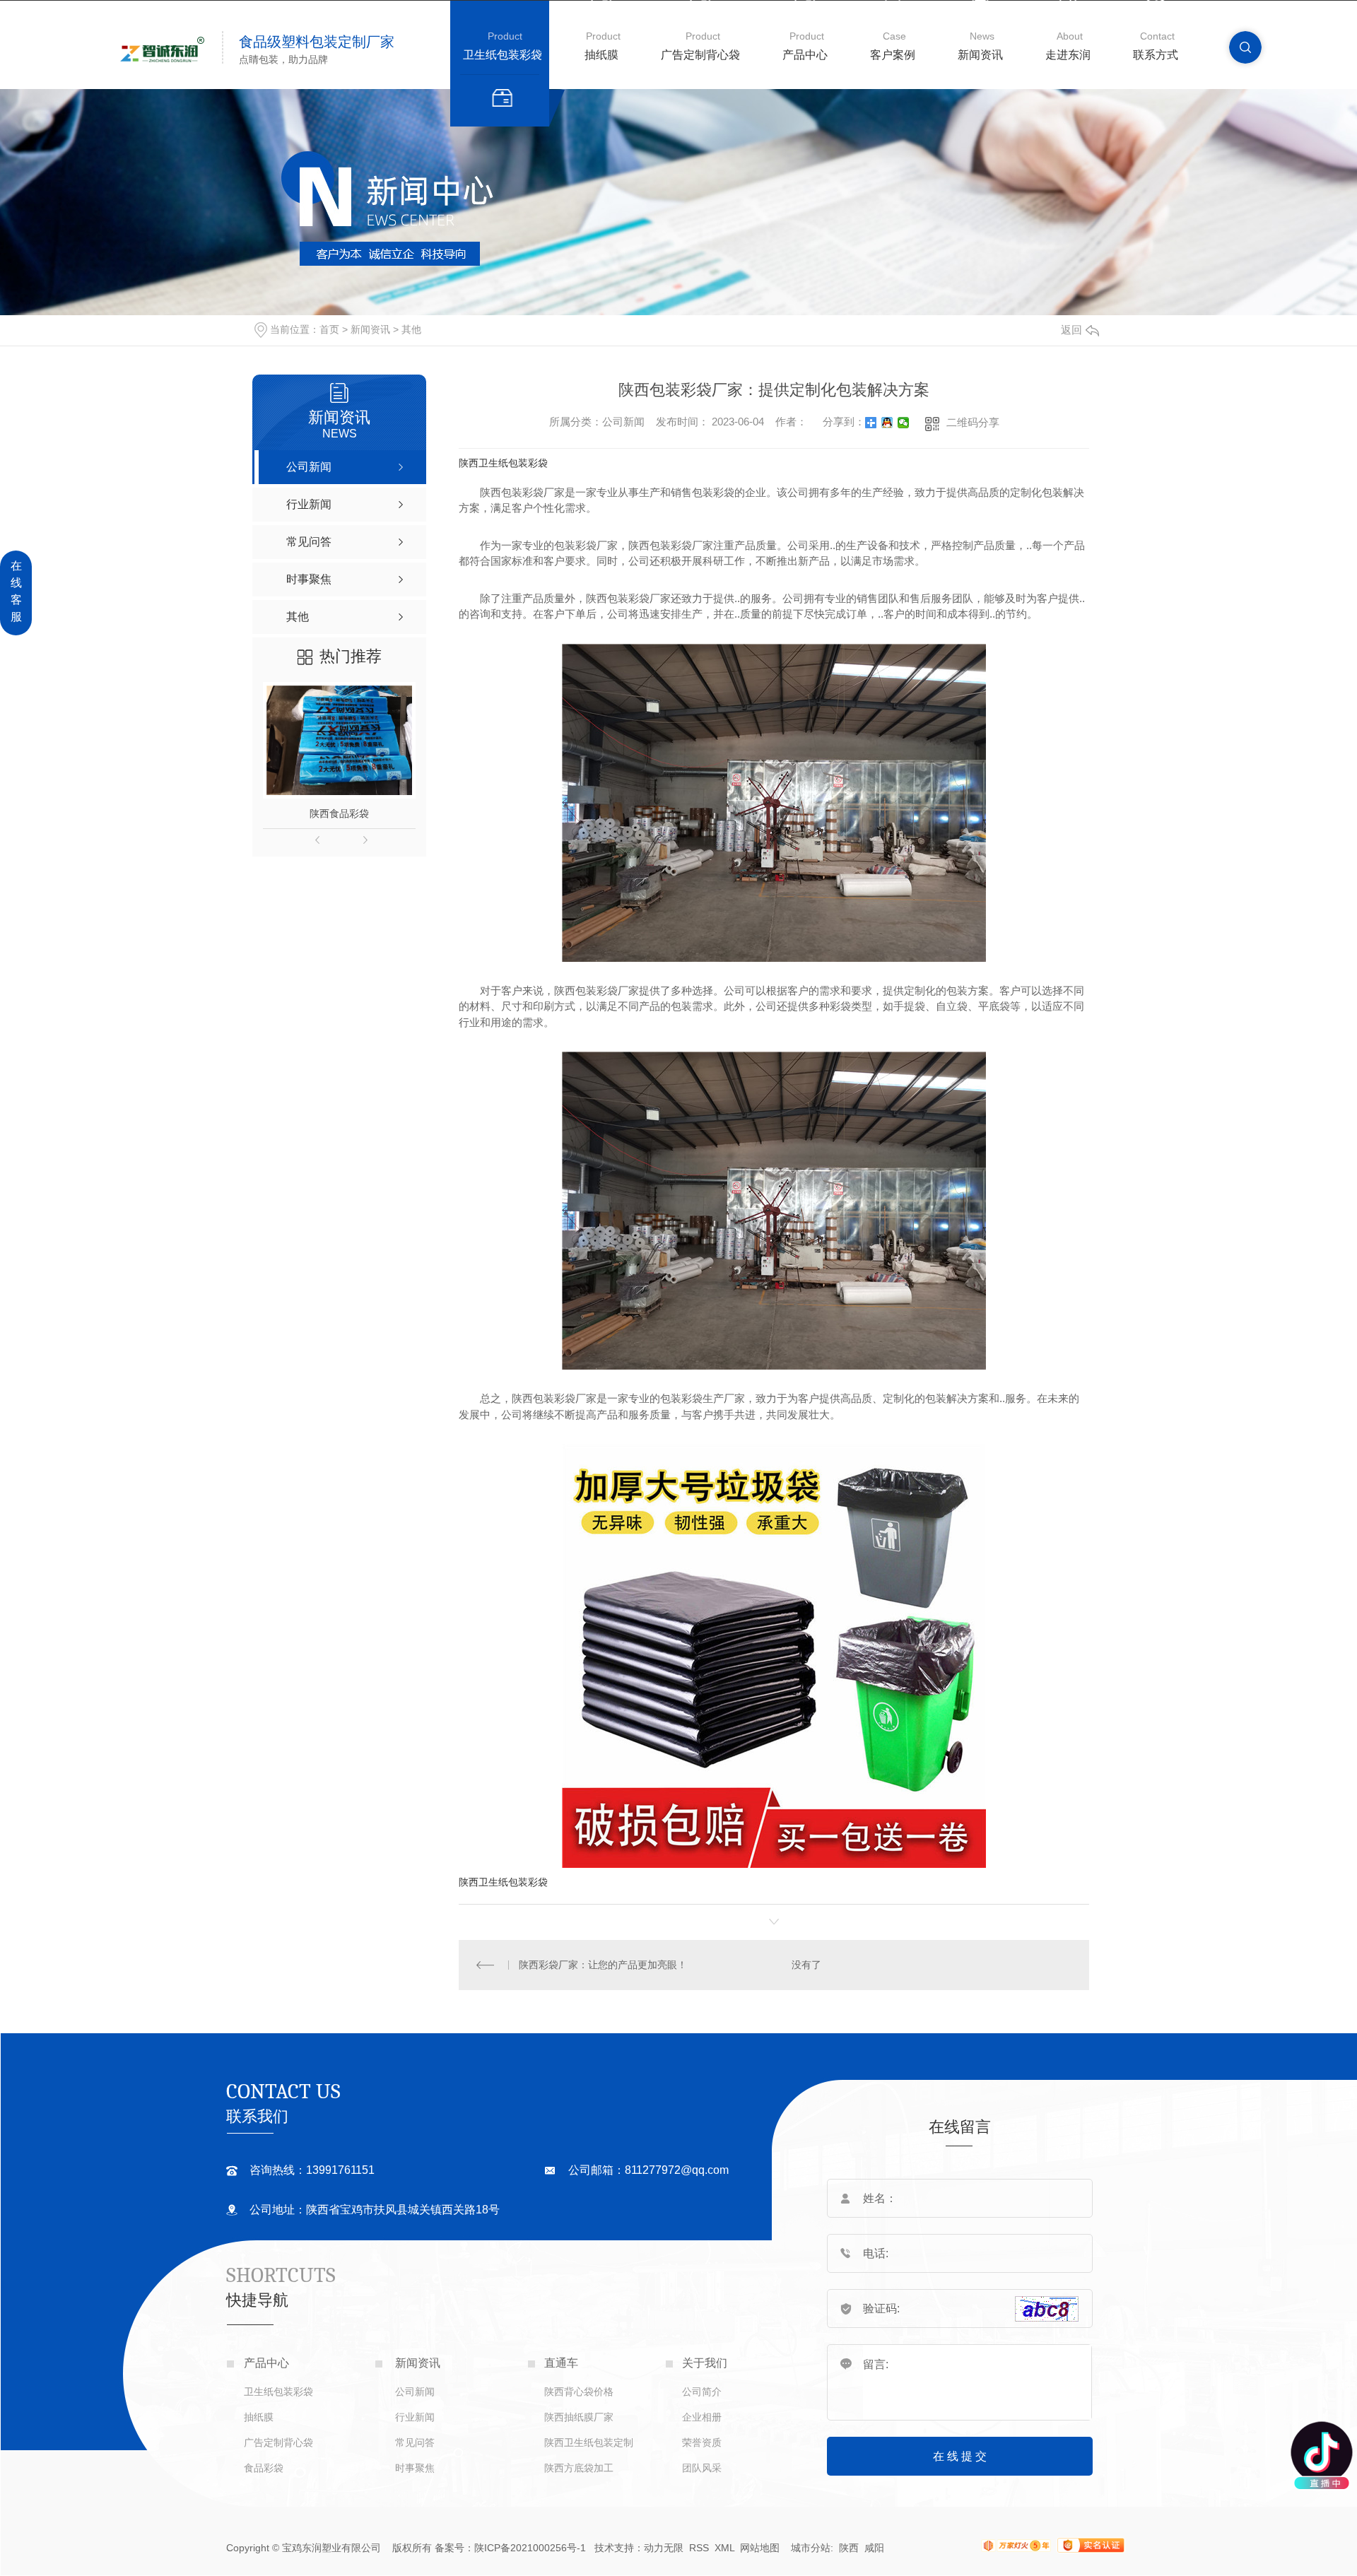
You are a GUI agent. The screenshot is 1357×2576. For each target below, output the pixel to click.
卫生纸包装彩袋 (503, 55)
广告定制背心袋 (700, 55)
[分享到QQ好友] (887, 423)
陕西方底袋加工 (579, 2468)
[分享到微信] (904, 423)
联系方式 (1156, 55)
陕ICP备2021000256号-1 (530, 2548)
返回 (1071, 330)
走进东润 (1068, 55)
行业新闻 (415, 2417)
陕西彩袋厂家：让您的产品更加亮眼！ (603, 1965)
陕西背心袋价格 (579, 2392)
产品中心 (805, 55)
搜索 (1245, 47)
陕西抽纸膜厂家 (579, 2417)
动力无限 (664, 2548)
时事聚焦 (415, 2468)
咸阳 (874, 2548)
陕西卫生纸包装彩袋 (503, 463)
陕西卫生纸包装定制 (589, 2442)
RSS (699, 2548)
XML (726, 2548)
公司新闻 (415, 2392)
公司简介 (702, 2392)
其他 (411, 329)
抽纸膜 (601, 55)
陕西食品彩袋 (339, 813)
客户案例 (893, 55)
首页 (329, 329)
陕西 (849, 2548)
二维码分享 (973, 422)
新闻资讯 (980, 55)
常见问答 (415, 2442)
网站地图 (760, 2548)
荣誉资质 (702, 2442)
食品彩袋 (264, 2468)
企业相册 (702, 2417)
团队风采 (702, 2468)
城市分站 (811, 2548)
